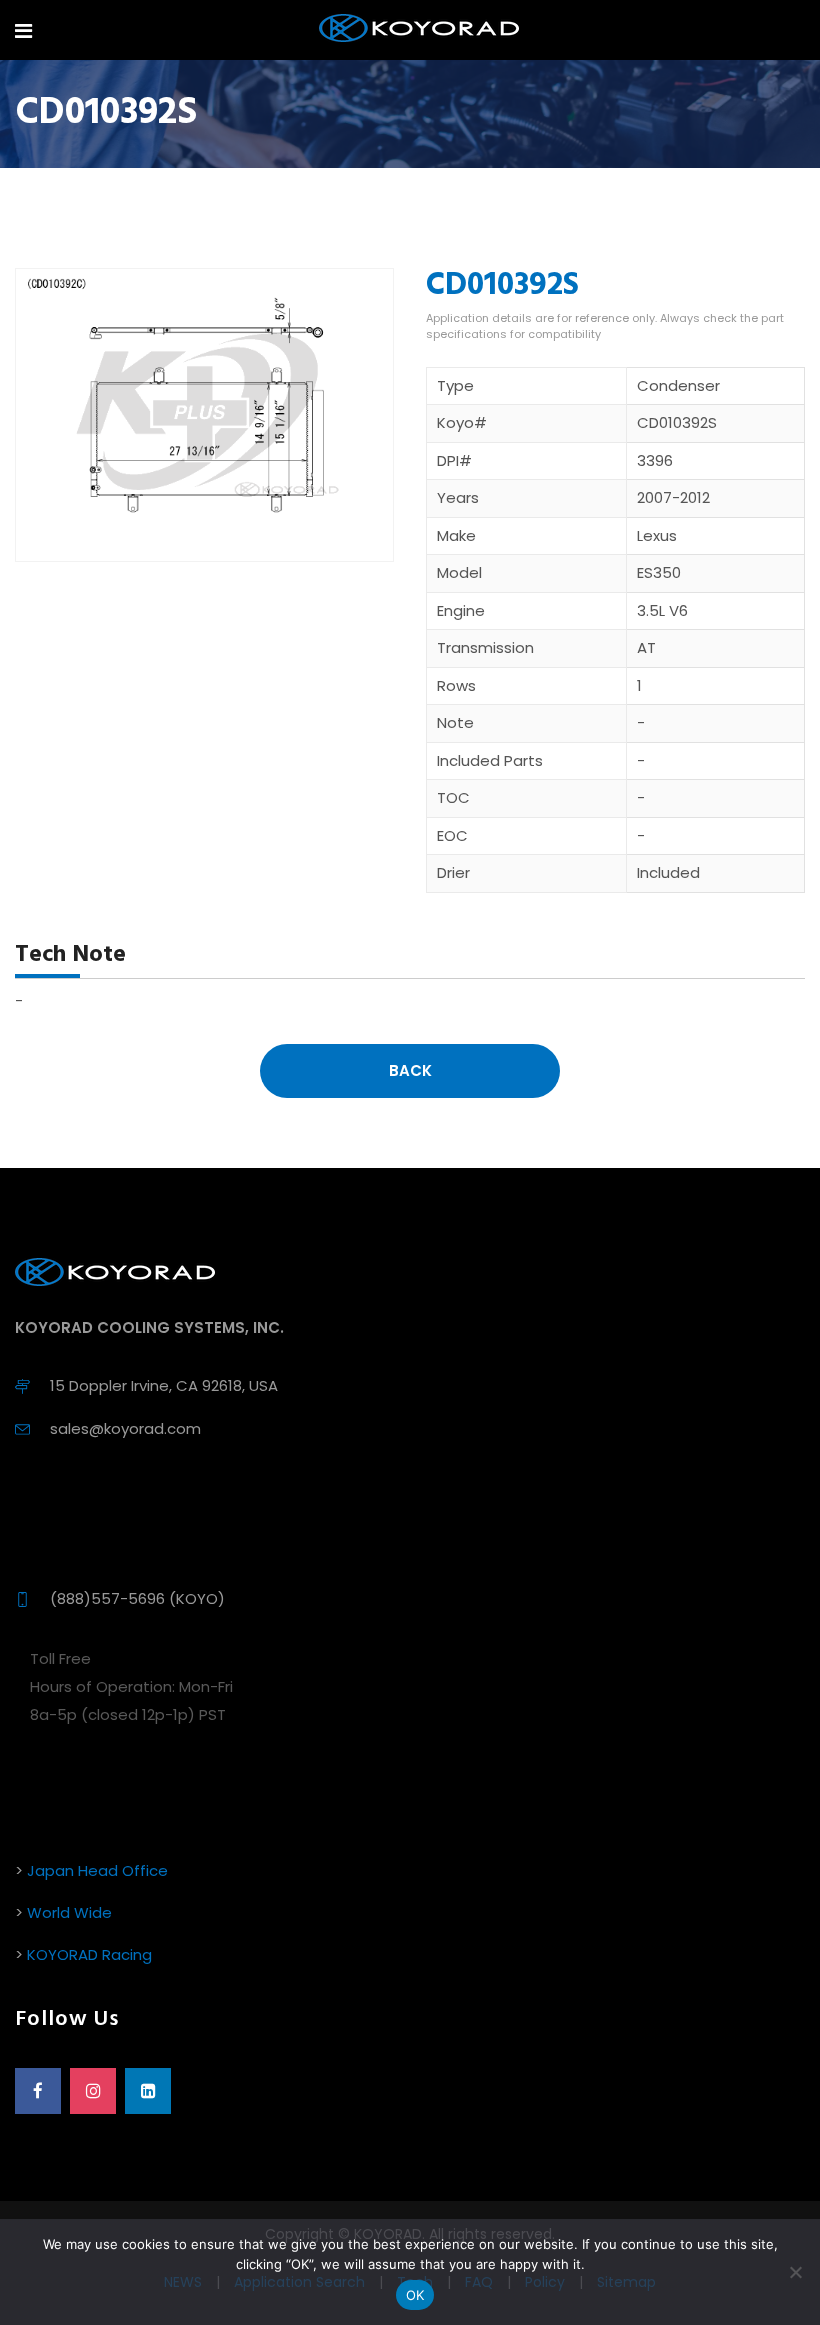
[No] (795, 2272)
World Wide (69, 1912)
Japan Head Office (97, 1870)
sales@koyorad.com (125, 1428)
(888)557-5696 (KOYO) (137, 1598)
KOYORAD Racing (89, 1954)
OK (415, 2295)
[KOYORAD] (419, 29)
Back (410, 1070)
